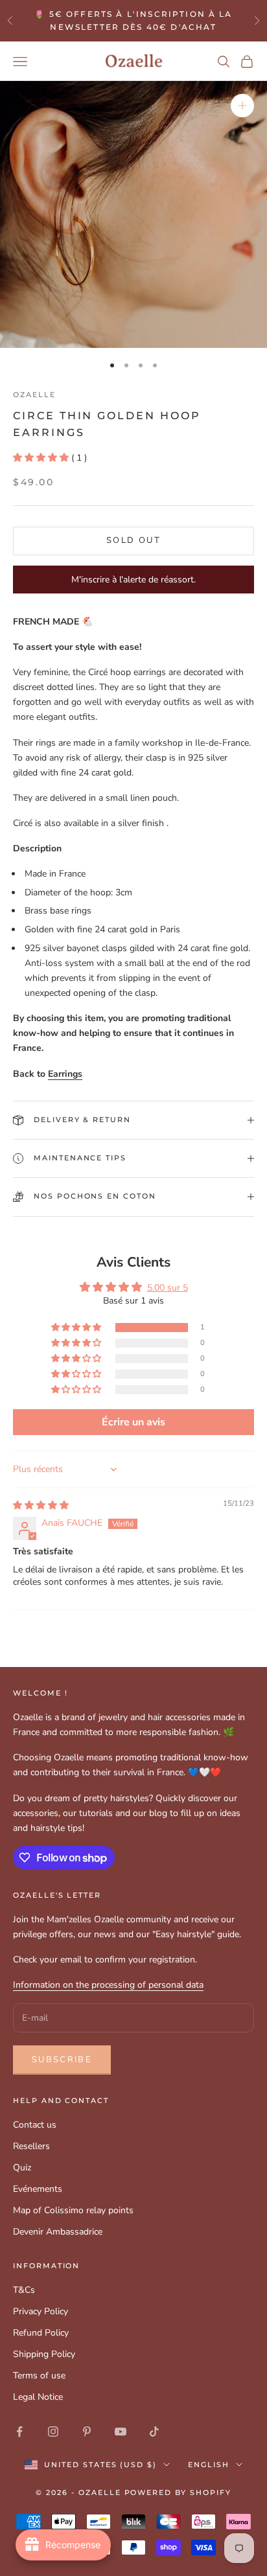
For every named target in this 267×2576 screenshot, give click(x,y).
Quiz (22, 2168)
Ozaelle (34, 395)
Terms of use (39, 2375)
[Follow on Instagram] (53, 2432)
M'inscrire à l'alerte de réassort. (133, 580)
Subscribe (62, 2060)
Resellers (31, 2146)
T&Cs (24, 2290)
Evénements (38, 2189)
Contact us (35, 2125)
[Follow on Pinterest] (87, 2432)
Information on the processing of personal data (108, 1985)
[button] (42, 458)
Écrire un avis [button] (133, 1422)
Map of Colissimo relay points (73, 2210)
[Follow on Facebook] (19, 2432)
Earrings (65, 1074)
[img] (41, 1505)
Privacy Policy (41, 2311)
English (209, 2465)
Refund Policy (41, 2333)
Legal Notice (38, 2397)
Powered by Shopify (178, 2492)
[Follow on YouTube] (121, 2432)
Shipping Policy (44, 2354)
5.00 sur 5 (168, 1288)
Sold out (133, 540)
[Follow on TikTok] (154, 2432)
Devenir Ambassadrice (58, 2232)
